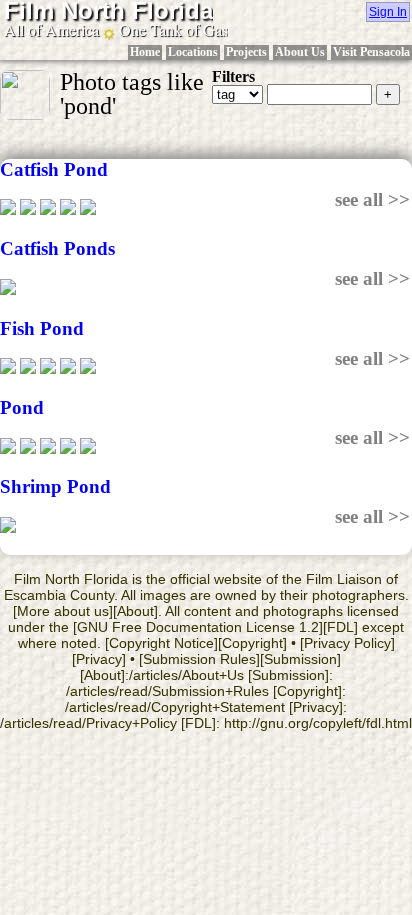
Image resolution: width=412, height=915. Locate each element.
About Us (300, 52)
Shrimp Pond (55, 486)
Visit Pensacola (371, 52)
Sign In (388, 12)
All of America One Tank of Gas (116, 29)
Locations (193, 52)
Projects (246, 52)
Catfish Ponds (57, 248)
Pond (22, 407)
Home (145, 52)
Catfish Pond (54, 169)
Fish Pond (42, 328)
